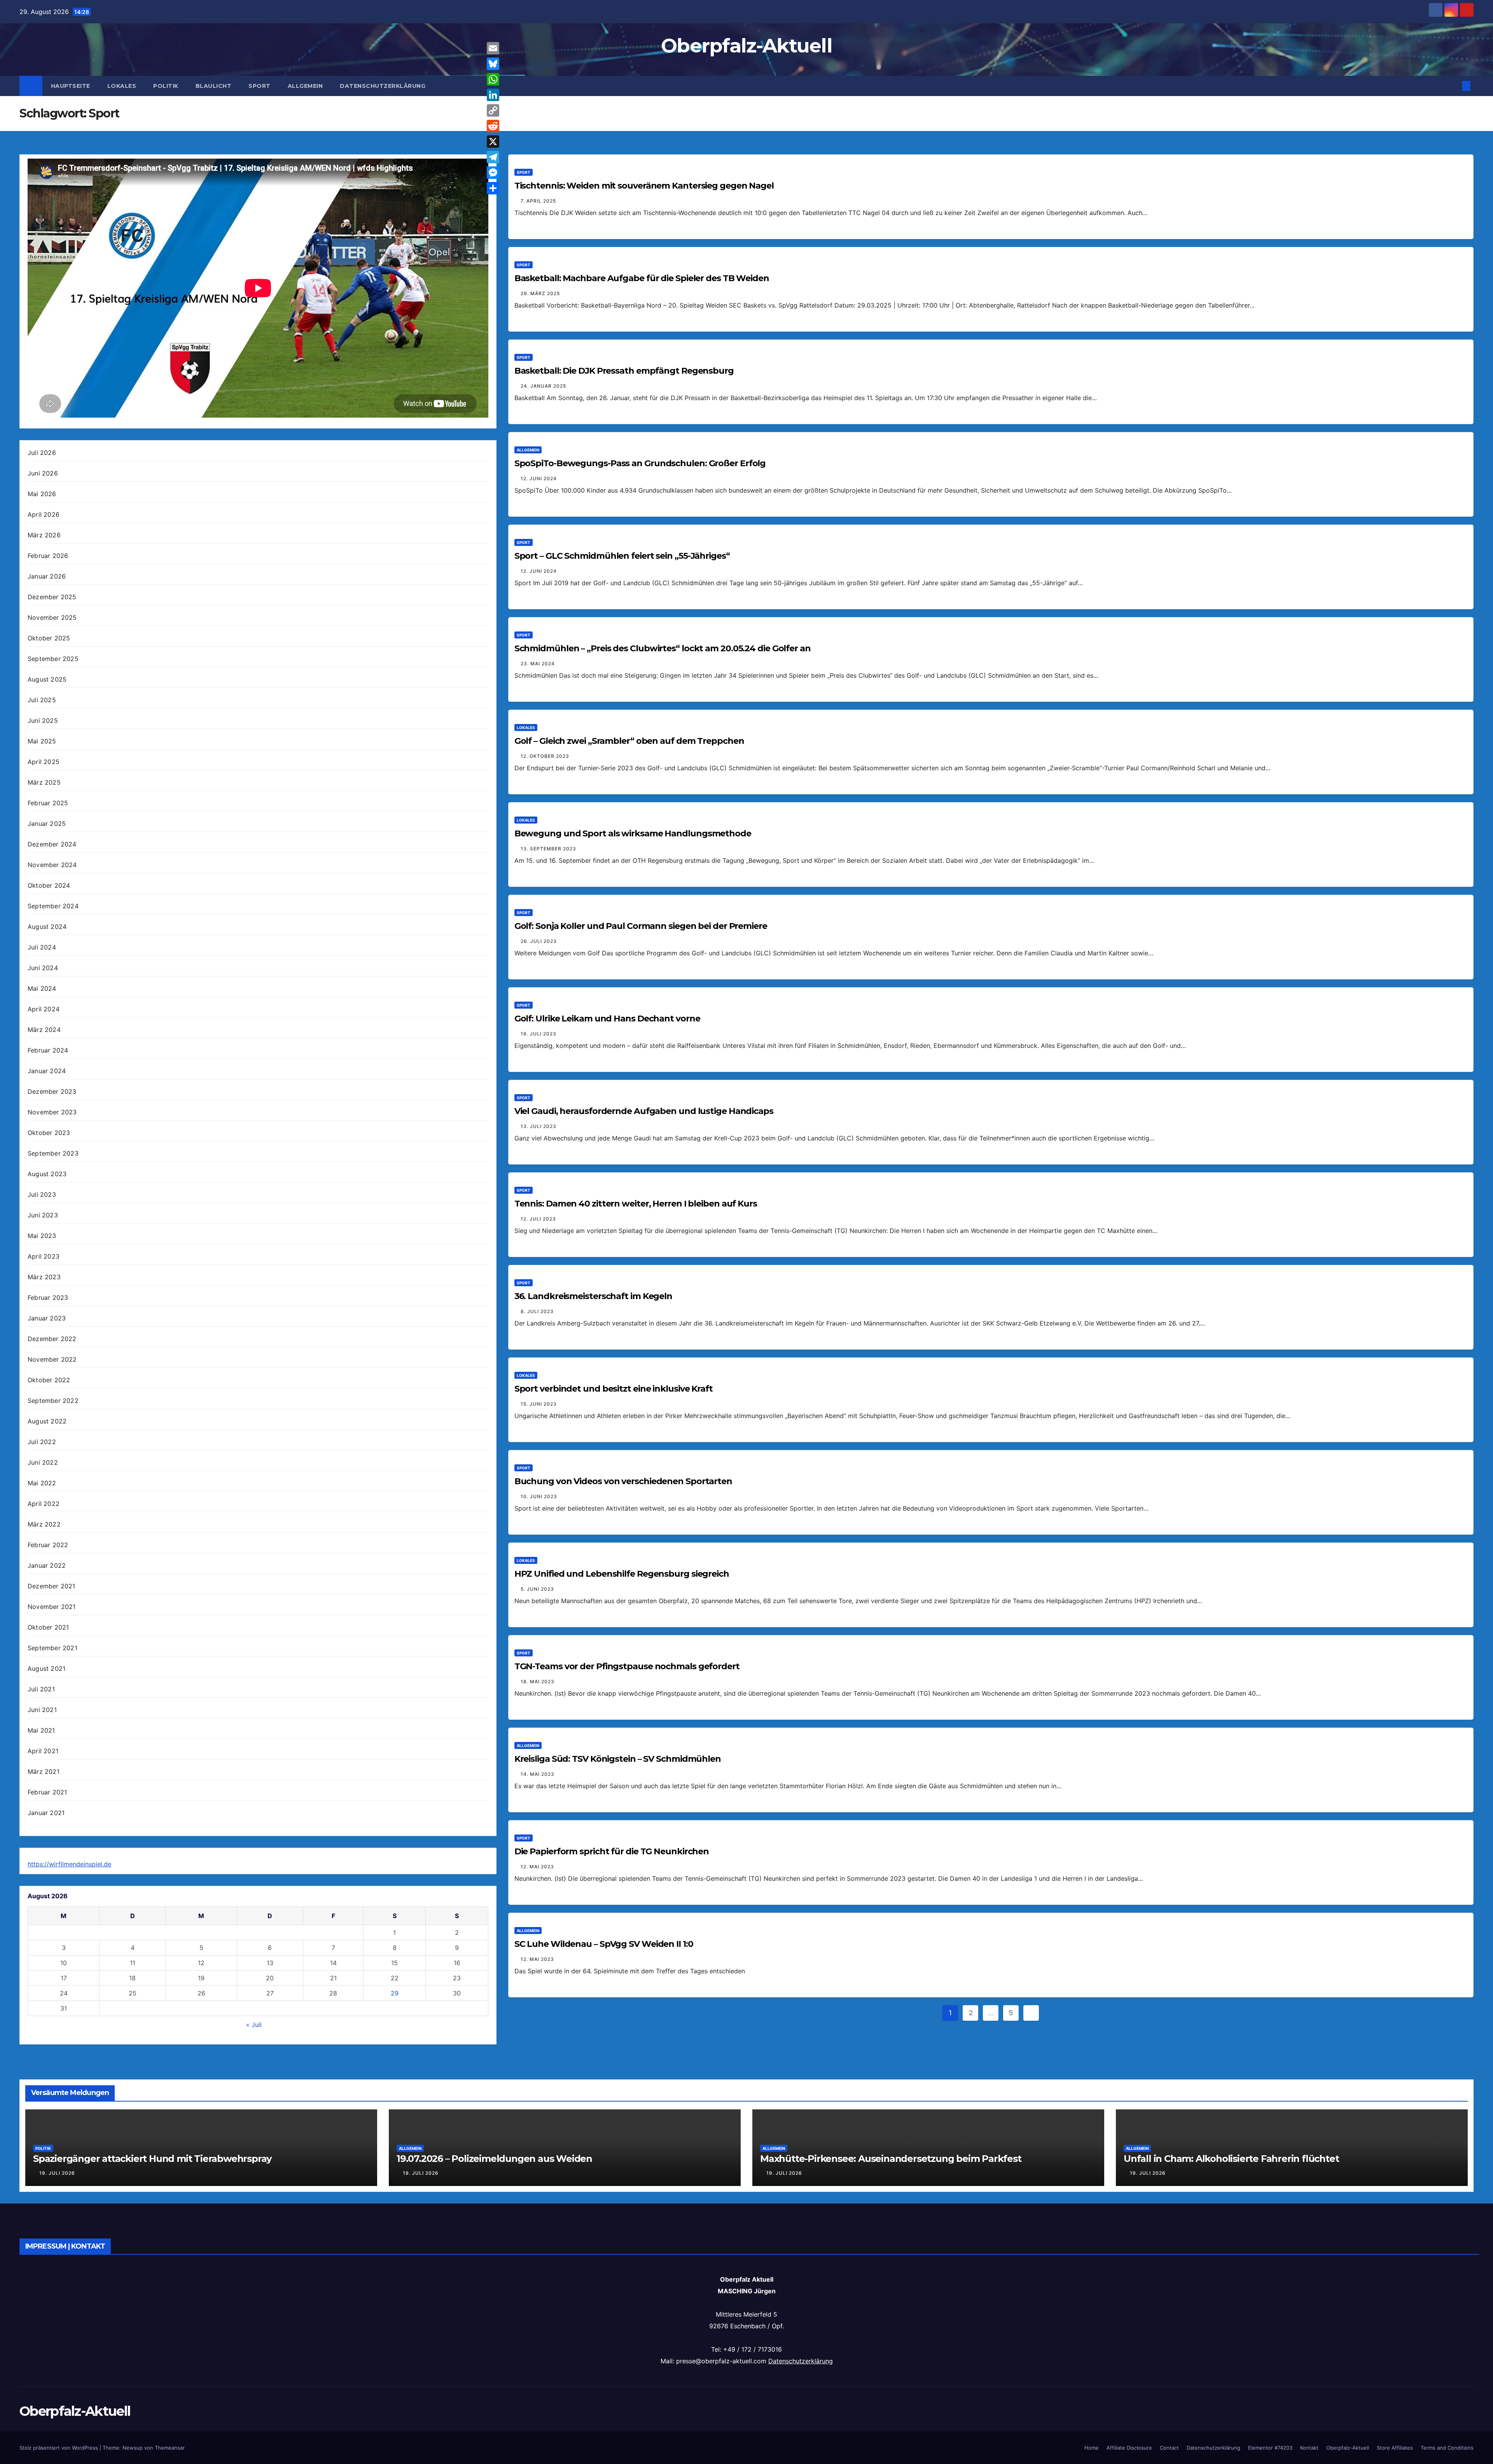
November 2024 (52, 865)
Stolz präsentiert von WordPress (59, 2448)
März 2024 (44, 1030)
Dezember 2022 (52, 1339)
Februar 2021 (47, 1792)
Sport (260, 86)
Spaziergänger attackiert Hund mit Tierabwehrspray (152, 2159)
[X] (493, 142)
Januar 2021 (46, 1813)
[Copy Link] (493, 110)
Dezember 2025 (52, 597)
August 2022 (47, 1421)
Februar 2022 (48, 1545)
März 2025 (44, 782)
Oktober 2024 (49, 885)
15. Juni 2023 (539, 1404)
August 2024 (47, 927)
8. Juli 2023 (537, 1311)
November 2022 (52, 1359)
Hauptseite (71, 86)
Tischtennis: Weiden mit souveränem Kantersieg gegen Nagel (644, 186)
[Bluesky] (493, 64)
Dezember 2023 (52, 1091)
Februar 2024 (48, 1050)
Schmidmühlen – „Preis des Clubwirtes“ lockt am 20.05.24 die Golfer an (663, 648)
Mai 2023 (42, 1236)
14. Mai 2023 (538, 1774)
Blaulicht (214, 86)
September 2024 (53, 906)
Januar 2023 (47, 1318)
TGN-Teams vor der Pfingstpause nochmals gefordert (627, 1666)
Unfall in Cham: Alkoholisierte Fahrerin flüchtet (1231, 2159)
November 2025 (52, 617)
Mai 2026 (42, 494)
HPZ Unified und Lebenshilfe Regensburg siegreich (622, 1574)
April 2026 (44, 514)
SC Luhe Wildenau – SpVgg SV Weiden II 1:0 (604, 1944)
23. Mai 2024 (538, 664)
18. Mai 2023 (538, 1681)
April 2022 (44, 1504)
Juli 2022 (42, 1442)
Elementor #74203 (1270, 2448)
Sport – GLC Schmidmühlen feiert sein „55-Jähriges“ (622, 556)
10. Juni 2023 (539, 1496)
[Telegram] (493, 157)
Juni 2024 (43, 968)
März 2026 (44, 535)
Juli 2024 (42, 947)
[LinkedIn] (493, 95)
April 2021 (43, 1751)
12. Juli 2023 (538, 1219)
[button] (1453, 86)
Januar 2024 (47, 1071)
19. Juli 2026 (57, 2173)
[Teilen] (493, 188)
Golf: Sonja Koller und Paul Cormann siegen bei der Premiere (641, 926)
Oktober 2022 (49, 1380)
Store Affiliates (1395, 2448)
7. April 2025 (538, 201)
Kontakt (1309, 2448)
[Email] (493, 48)
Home (1092, 2448)
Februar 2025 (48, 803)
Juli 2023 (42, 1194)
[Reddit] (493, 126)
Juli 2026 (42, 453)
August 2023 (47, 1174)
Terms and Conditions (1447, 2448)
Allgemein (305, 86)
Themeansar (170, 2448)
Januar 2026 (47, 576)
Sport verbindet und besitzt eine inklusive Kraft (614, 1389)
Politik (166, 86)
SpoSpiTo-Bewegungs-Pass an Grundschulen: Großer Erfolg (640, 463)
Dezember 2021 (52, 1586)
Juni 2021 (42, 1710)
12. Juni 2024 (539, 478)
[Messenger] (493, 173)
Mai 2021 (41, 1730)
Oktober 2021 (48, 1627)
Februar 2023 (48, 1298)
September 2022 (53, 1401)
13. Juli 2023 (538, 1126)
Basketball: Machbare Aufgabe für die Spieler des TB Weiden (642, 278)
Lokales (122, 86)
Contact (1169, 2448)
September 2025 (53, 659)
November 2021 (52, 1607)
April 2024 (44, 1009)
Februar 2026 (48, 556)
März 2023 (44, 1277)
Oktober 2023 (49, 1133)
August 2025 (47, 679)
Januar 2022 (47, 1565)
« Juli (254, 2025)
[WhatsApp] (493, 79)
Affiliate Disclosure (1129, 2448)
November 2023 (52, 1112)
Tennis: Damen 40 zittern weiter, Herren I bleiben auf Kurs (636, 1204)
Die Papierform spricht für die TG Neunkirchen (612, 1851)
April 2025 (44, 762)
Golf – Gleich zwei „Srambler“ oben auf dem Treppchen (629, 741)
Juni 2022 (43, 1462)
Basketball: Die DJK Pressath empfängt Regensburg (624, 371)
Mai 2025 (42, 741)
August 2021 (46, 1668)
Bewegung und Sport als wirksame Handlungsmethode (633, 833)
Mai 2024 (42, 988)
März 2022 (44, 1524)
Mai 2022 (42, 1483)
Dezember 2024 (52, 844)
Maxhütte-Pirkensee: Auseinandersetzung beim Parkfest (891, 2159)
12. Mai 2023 (537, 1867)
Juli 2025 (42, 700)
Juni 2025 (43, 720)
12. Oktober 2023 (545, 756)
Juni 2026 (43, 473)
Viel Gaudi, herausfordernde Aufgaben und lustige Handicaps (644, 1111)
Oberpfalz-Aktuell (746, 46)
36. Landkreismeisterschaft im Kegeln (593, 1296)
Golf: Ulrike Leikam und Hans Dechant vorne (607, 1019)
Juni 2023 (43, 1215)
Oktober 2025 (49, 638)
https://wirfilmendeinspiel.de (69, 1864)
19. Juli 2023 (538, 1034)
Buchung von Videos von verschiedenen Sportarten (623, 1481)
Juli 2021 (41, 1689)
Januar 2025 (47, 824)
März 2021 (44, 1771)
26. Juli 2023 (539, 941)
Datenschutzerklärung (383, 86)
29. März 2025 (540, 293)
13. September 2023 (548, 849)
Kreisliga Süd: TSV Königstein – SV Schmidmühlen (618, 1759)
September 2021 (52, 1648)
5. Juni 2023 (537, 1589)
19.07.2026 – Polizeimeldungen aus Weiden (494, 2159)
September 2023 (53, 1153)
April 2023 (44, 1256)
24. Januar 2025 (543, 386)
